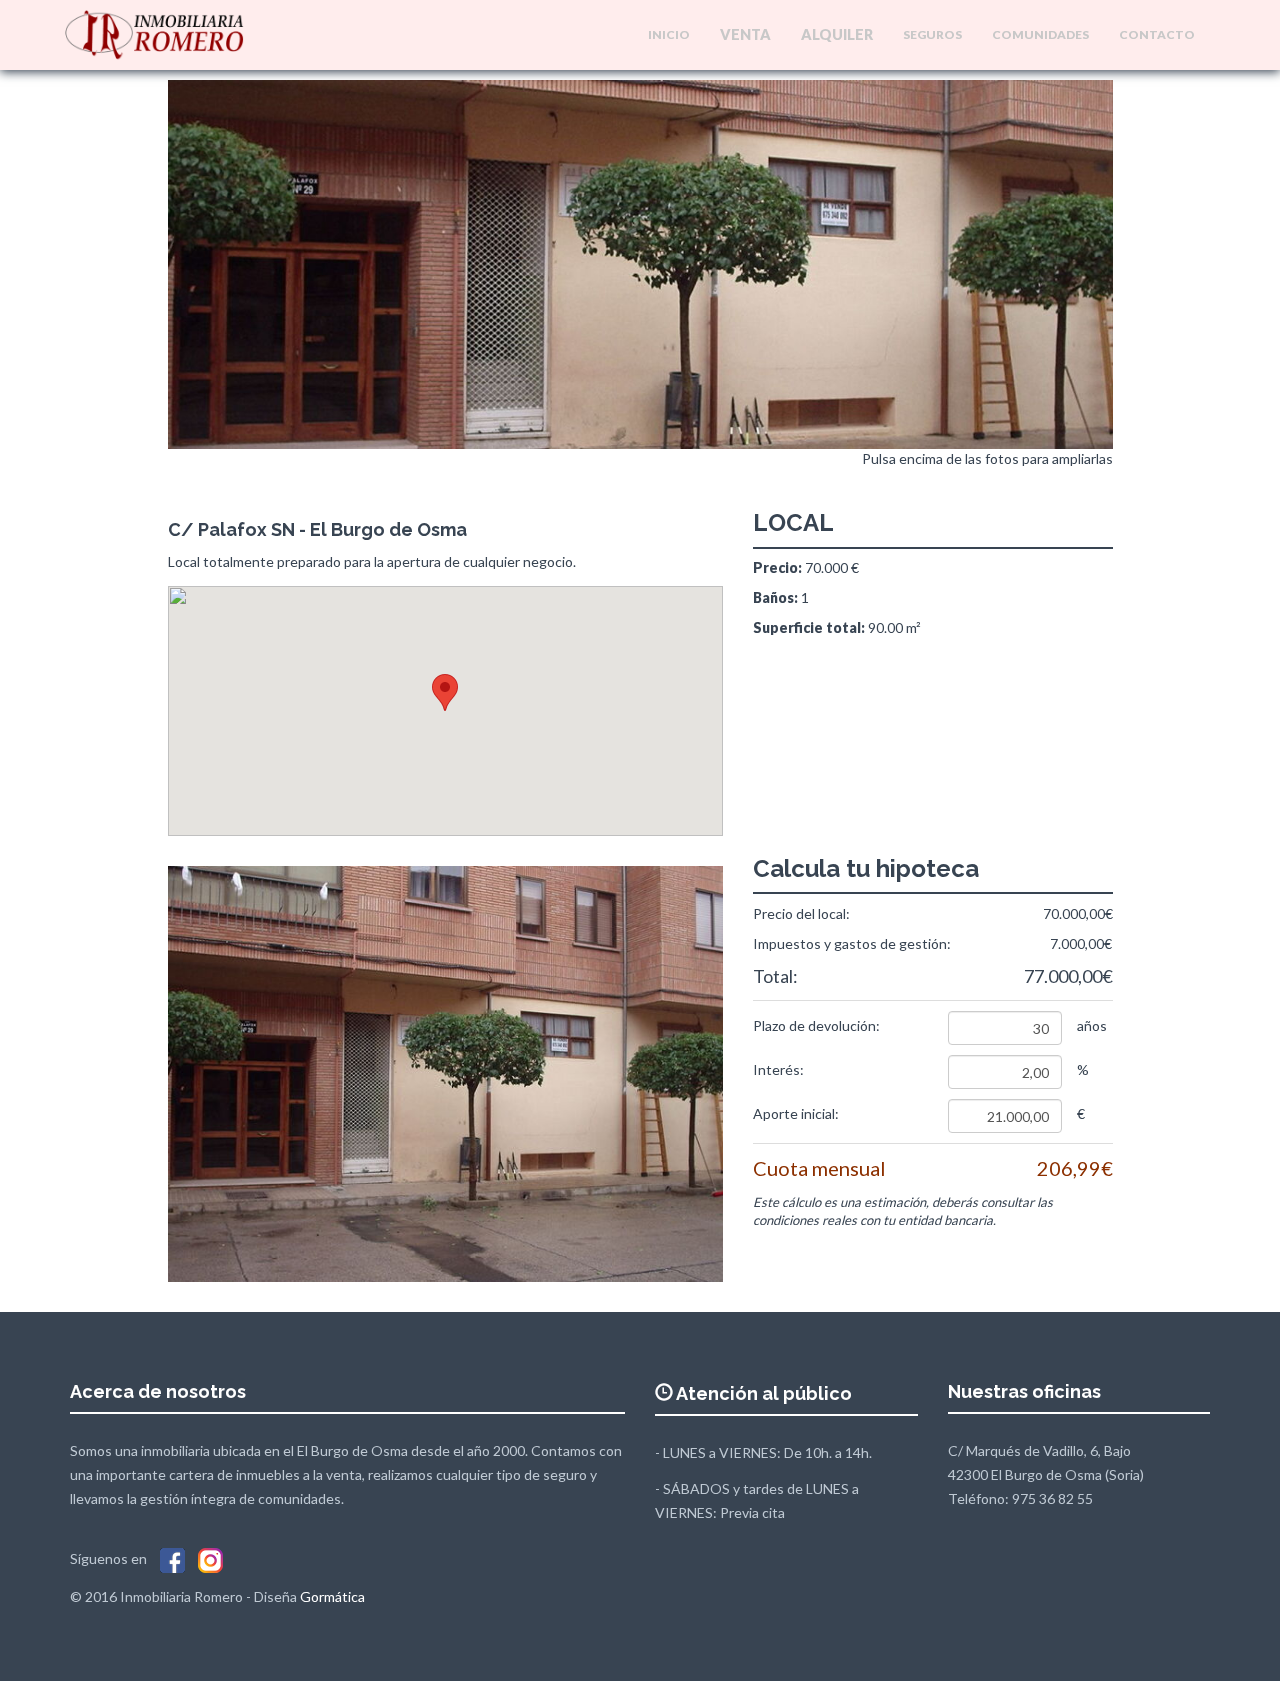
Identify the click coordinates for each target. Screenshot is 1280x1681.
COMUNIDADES (1040, 34)
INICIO (669, 34)
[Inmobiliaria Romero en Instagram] (210, 1558)
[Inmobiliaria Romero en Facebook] (172, 1558)
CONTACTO (1157, 34)
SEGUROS (932, 34)
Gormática (332, 1596)
